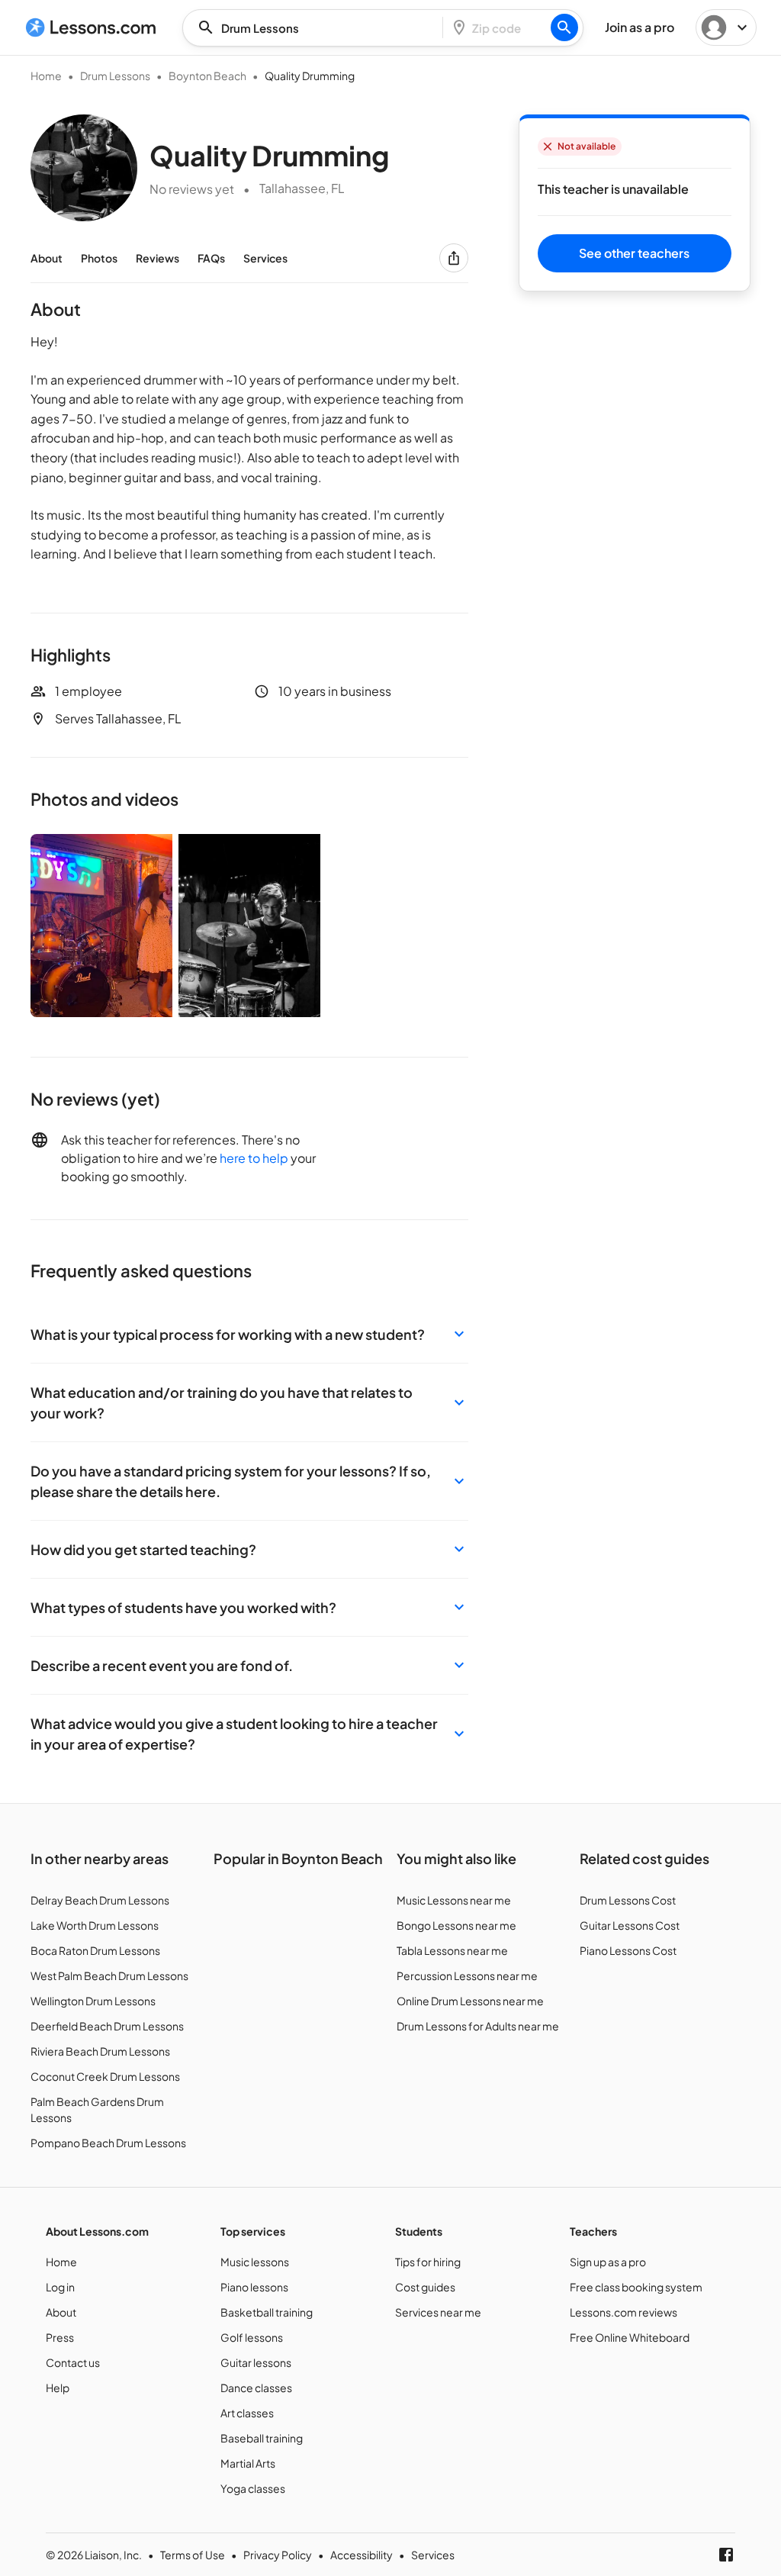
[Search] (564, 27)
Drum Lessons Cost (628, 1900)
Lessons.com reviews (624, 2312)
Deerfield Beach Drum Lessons (107, 2026)
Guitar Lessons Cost (630, 1925)
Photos (99, 258)
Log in (60, 2287)
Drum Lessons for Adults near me (478, 2026)
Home (46, 76)
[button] (249, 1334)
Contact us (73, 2362)
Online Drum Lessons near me (470, 2001)
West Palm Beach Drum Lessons (109, 1975)
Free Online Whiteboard (630, 2337)
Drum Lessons (115, 76)
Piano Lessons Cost (628, 1950)
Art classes (247, 2413)
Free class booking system (636, 2287)
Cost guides (425, 2287)
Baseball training (262, 2438)
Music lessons (255, 2262)
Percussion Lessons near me (467, 1975)
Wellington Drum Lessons (93, 2001)
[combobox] (317, 28)
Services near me (438, 2312)
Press (60, 2337)
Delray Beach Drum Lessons (100, 1900)
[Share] (454, 258)
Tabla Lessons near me (452, 1950)
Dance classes (256, 2388)
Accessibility (362, 2555)
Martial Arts (248, 2463)
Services (265, 258)
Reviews (157, 258)
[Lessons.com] (91, 27)
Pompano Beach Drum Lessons (108, 2143)
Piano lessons (254, 2287)
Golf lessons (252, 2337)
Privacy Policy (278, 2555)
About (47, 258)
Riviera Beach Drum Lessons (100, 2051)
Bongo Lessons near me (456, 1925)
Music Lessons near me (454, 1900)
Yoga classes (253, 2488)
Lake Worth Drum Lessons (95, 1925)
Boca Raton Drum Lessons (95, 1950)
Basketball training (267, 2312)
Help (58, 2388)
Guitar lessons (256, 2362)
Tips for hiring (428, 2262)
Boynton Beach (207, 76)
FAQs (211, 258)
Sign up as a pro (608, 2262)
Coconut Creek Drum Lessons (105, 2076)
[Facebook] (726, 2555)
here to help (254, 1158)
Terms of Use (193, 2555)
